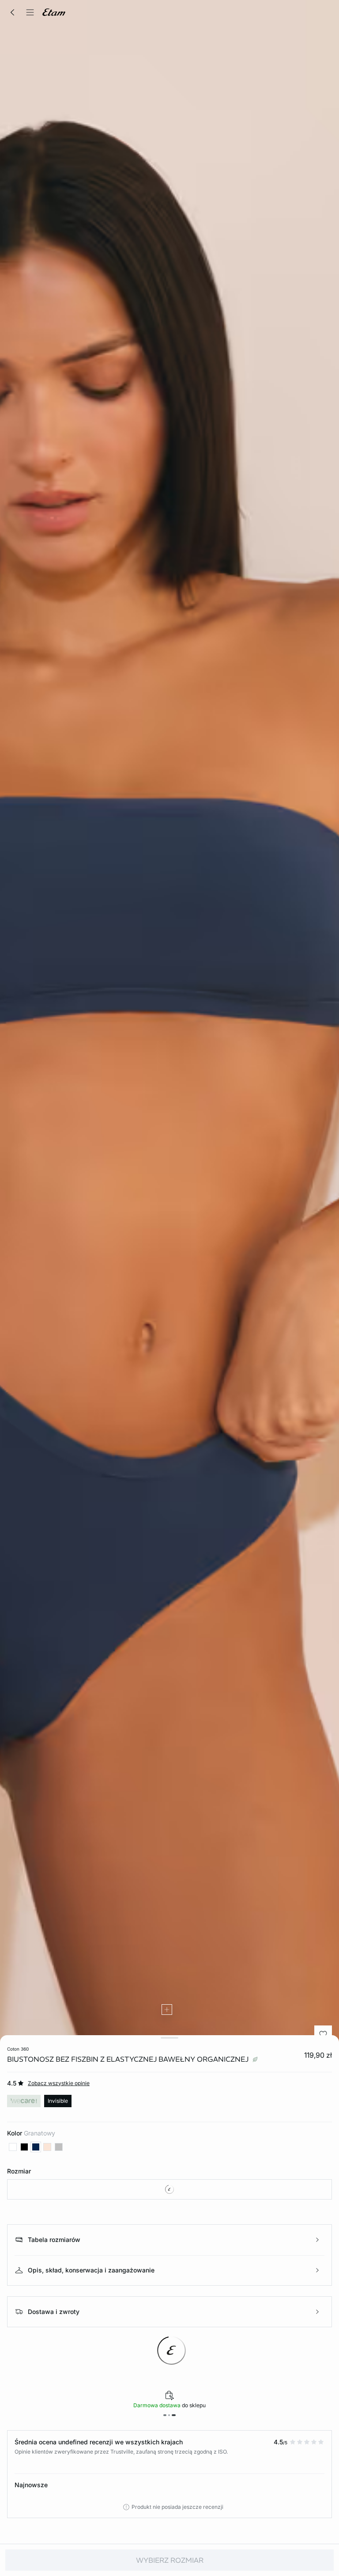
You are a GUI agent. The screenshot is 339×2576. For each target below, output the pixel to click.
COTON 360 (18, 2049)
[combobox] (169, 2189)
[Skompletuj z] (167, 2010)
